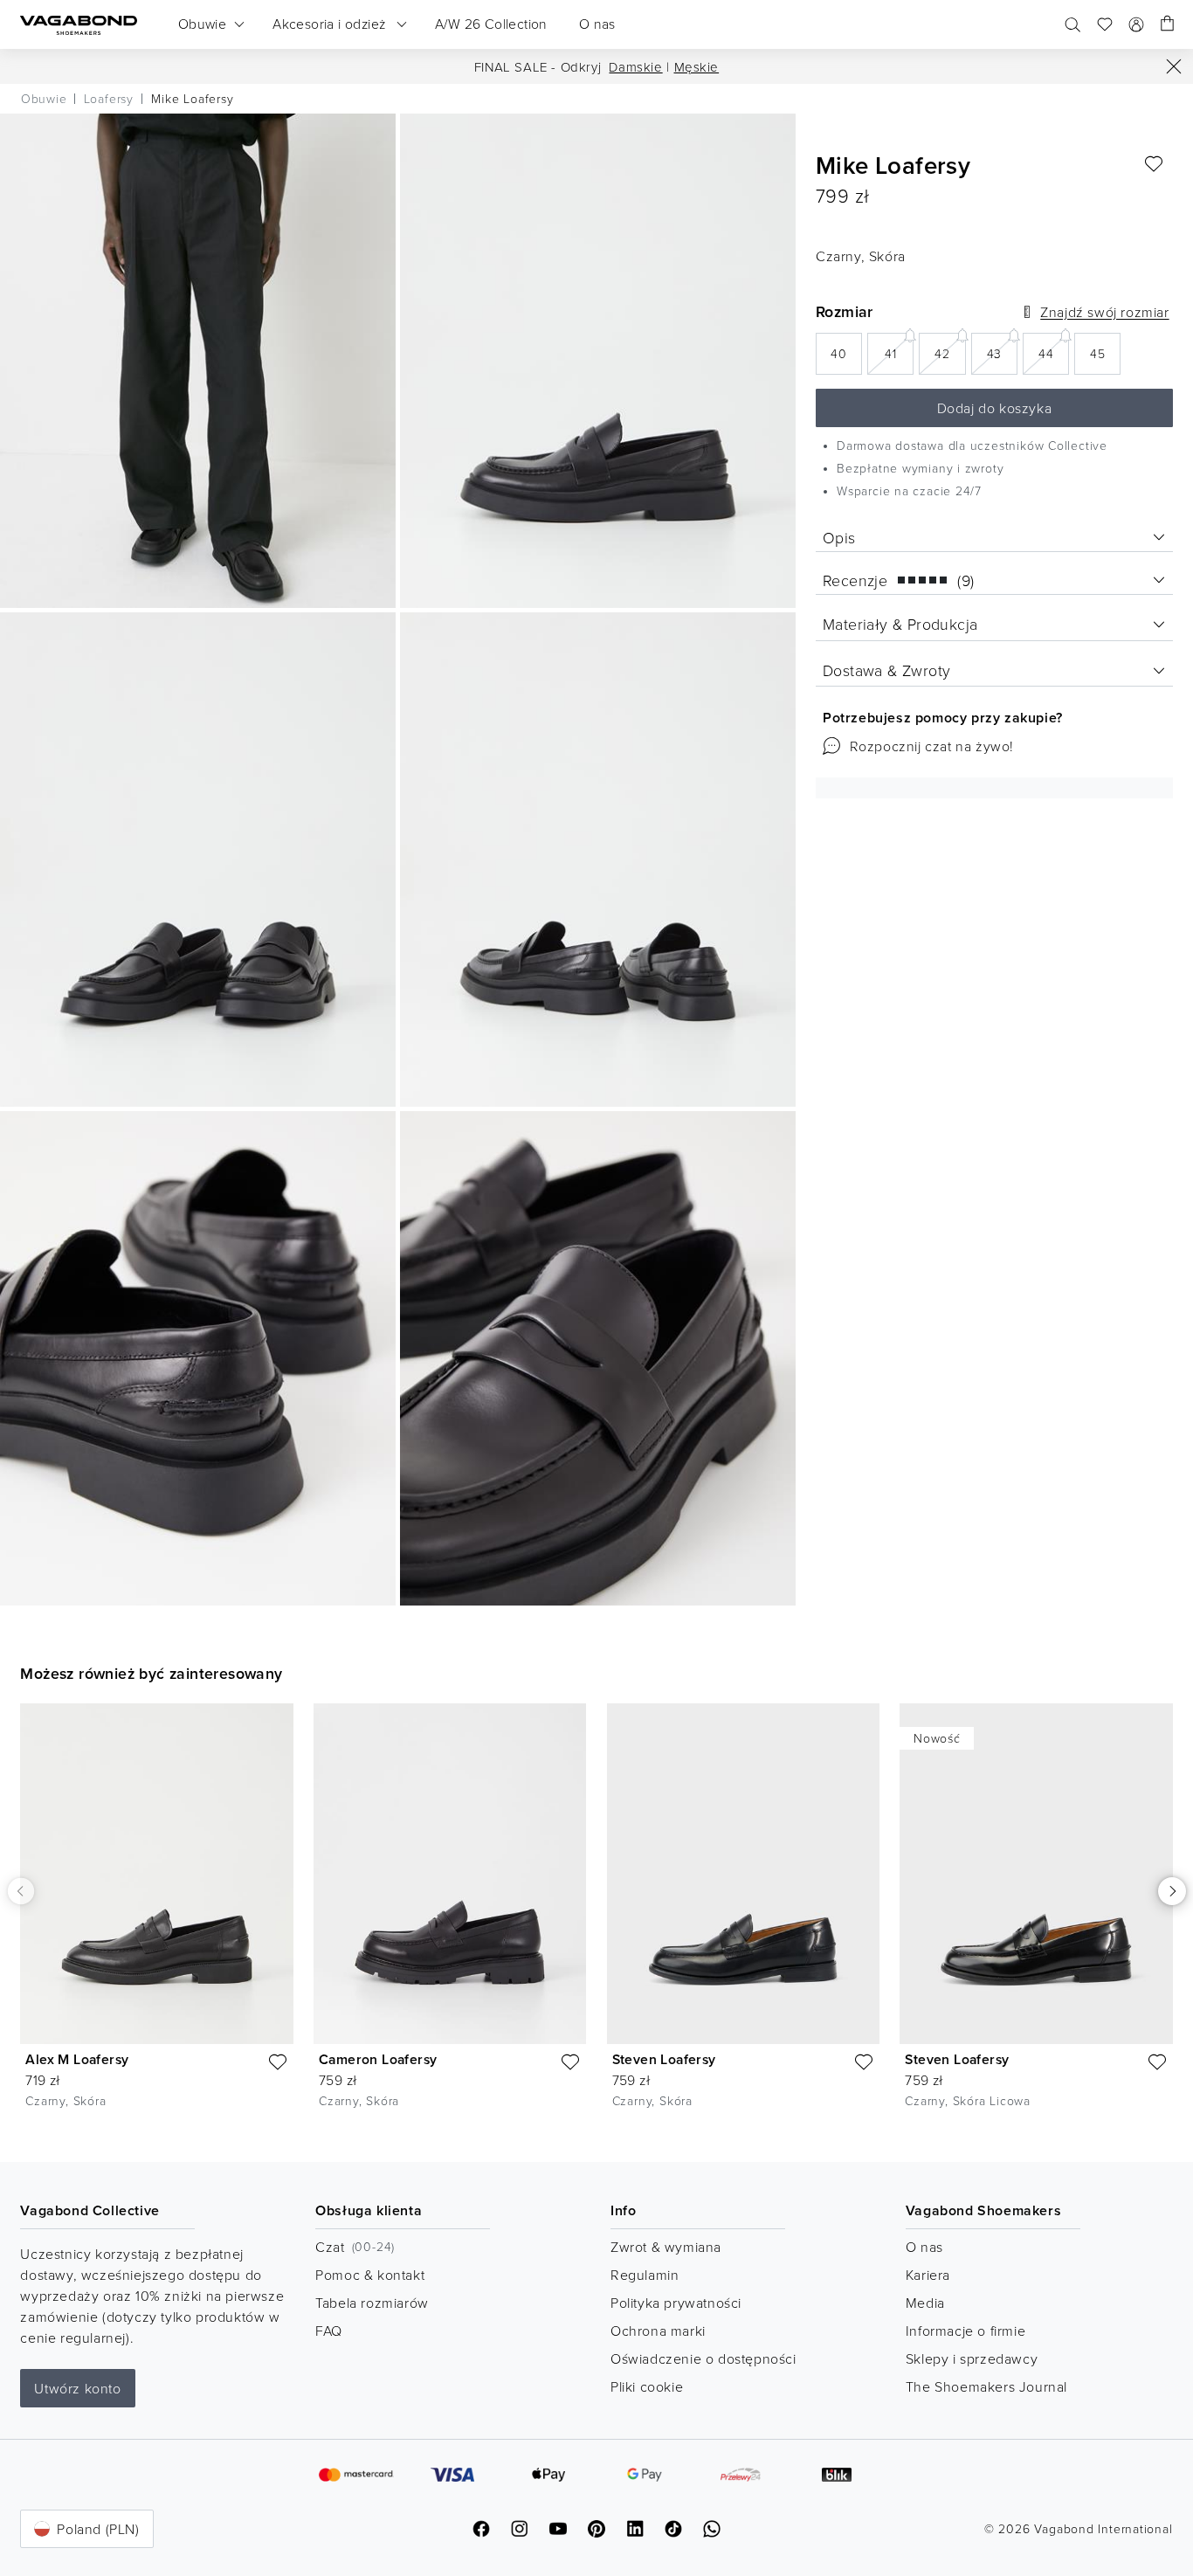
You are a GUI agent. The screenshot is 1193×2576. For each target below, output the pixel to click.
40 (846, 359)
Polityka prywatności (676, 2303)
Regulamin (645, 2275)
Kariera (928, 2275)
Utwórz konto (77, 2388)
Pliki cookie (647, 2386)
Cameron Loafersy (378, 2059)
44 (1054, 352)
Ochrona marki (658, 2331)
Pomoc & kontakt (370, 2275)
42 (950, 352)
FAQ (329, 2331)
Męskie (697, 67)
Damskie (635, 67)
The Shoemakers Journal (986, 2386)
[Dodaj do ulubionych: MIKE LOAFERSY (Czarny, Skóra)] (1154, 164)
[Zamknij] (1174, 66)
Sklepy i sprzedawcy (972, 2358)
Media (925, 2303)
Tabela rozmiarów (372, 2303)
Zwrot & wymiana (666, 2247)
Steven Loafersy (664, 2059)
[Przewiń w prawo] (1172, 1891)
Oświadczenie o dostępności (703, 2358)
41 (899, 352)
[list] (596, 1919)
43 (1002, 352)
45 (1105, 359)
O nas (924, 2247)
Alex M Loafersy (77, 2059)
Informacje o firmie (965, 2331)
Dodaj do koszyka (995, 408)
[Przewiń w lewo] (20, 1890)
